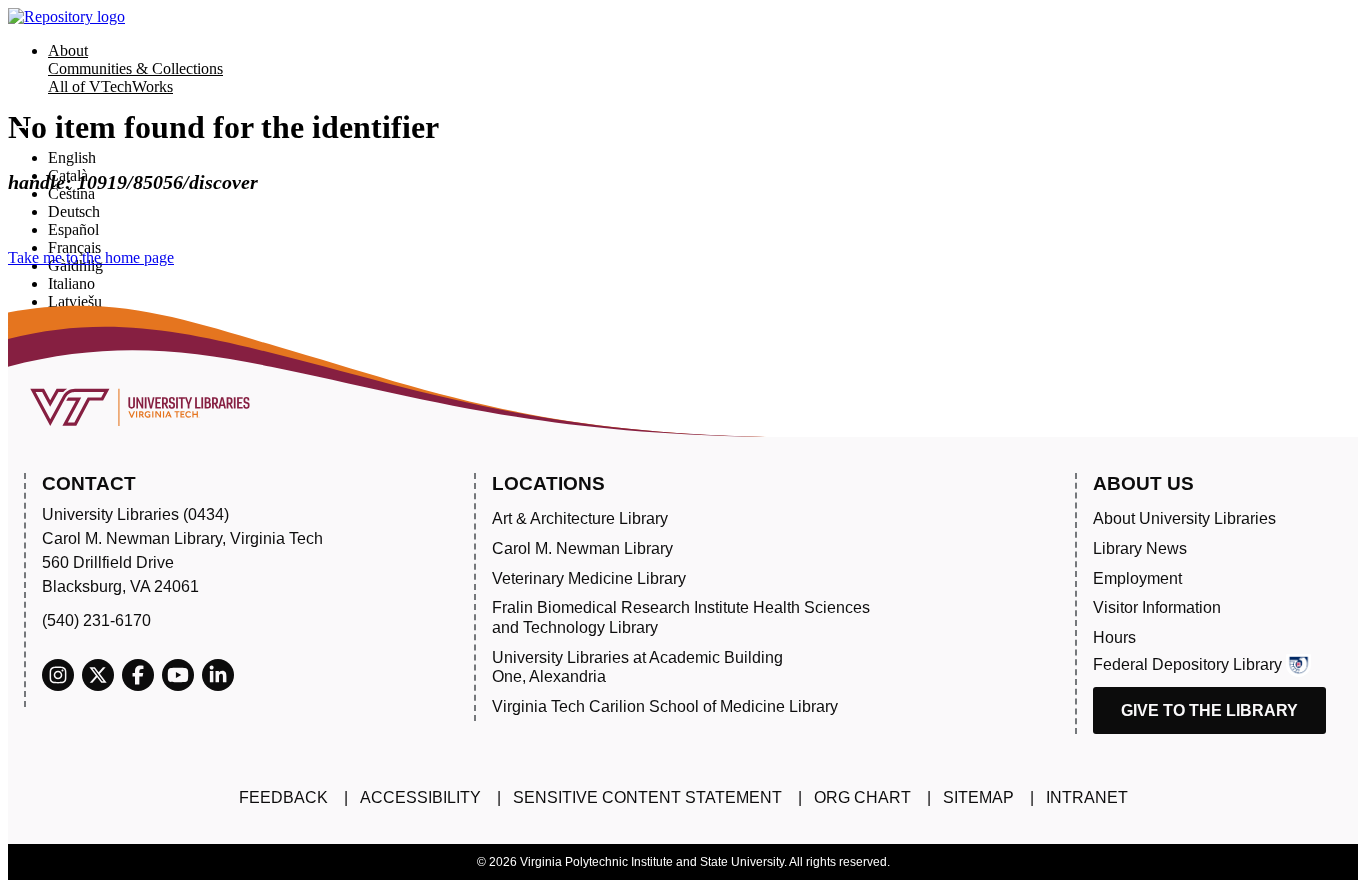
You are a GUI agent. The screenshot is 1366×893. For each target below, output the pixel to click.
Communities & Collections (135, 68)
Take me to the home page (91, 257)
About (68, 50)
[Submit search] (22, 127)
